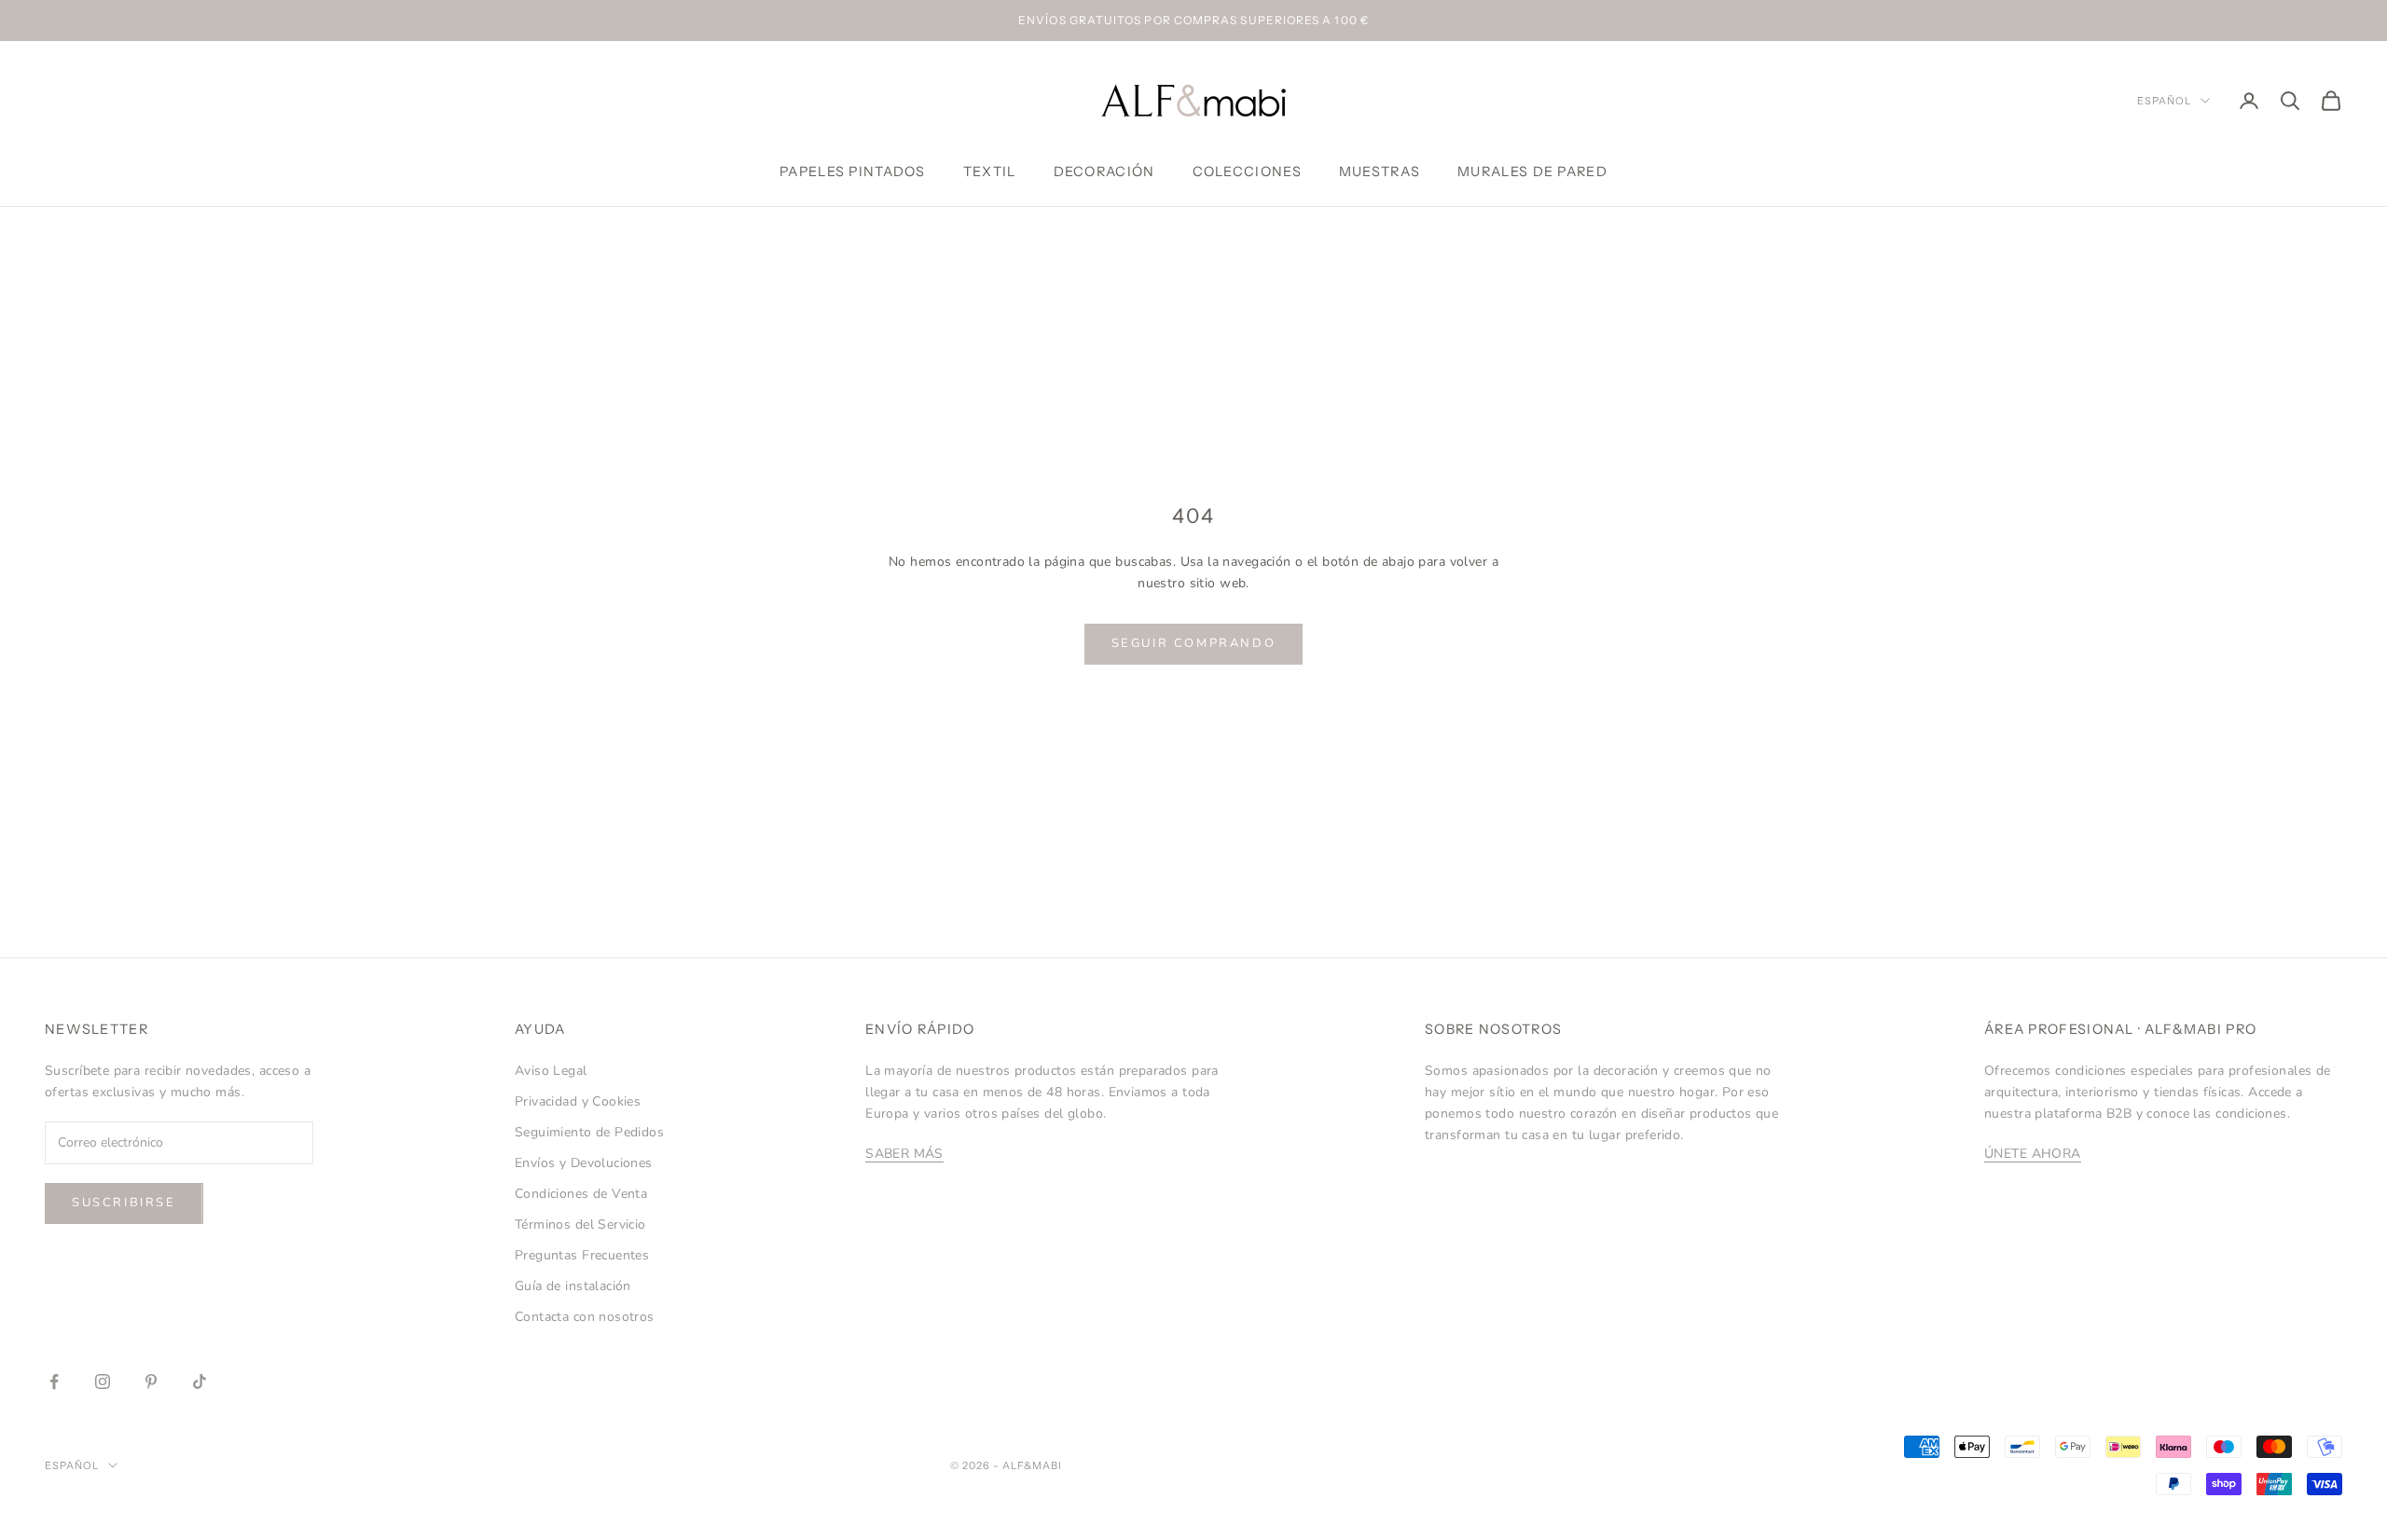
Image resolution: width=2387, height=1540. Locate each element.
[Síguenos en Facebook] (54, 1382)
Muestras (1380, 172)
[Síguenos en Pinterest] (151, 1382)
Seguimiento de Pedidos (589, 1132)
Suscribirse (124, 1203)
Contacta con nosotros (585, 1317)
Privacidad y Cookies (578, 1101)
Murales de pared (1532, 172)
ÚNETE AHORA (2033, 1154)
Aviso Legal (551, 1071)
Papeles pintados (853, 172)
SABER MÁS (904, 1154)
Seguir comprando (1194, 643)
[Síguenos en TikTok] (200, 1382)
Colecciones (1247, 172)
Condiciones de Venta (581, 1194)
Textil (990, 172)
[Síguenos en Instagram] (103, 1382)
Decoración (1104, 172)
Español (2164, 101)
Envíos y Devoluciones (584, 1163)
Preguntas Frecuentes (582, 1255)
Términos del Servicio (580, 1224)
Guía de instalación (573, 1286)
